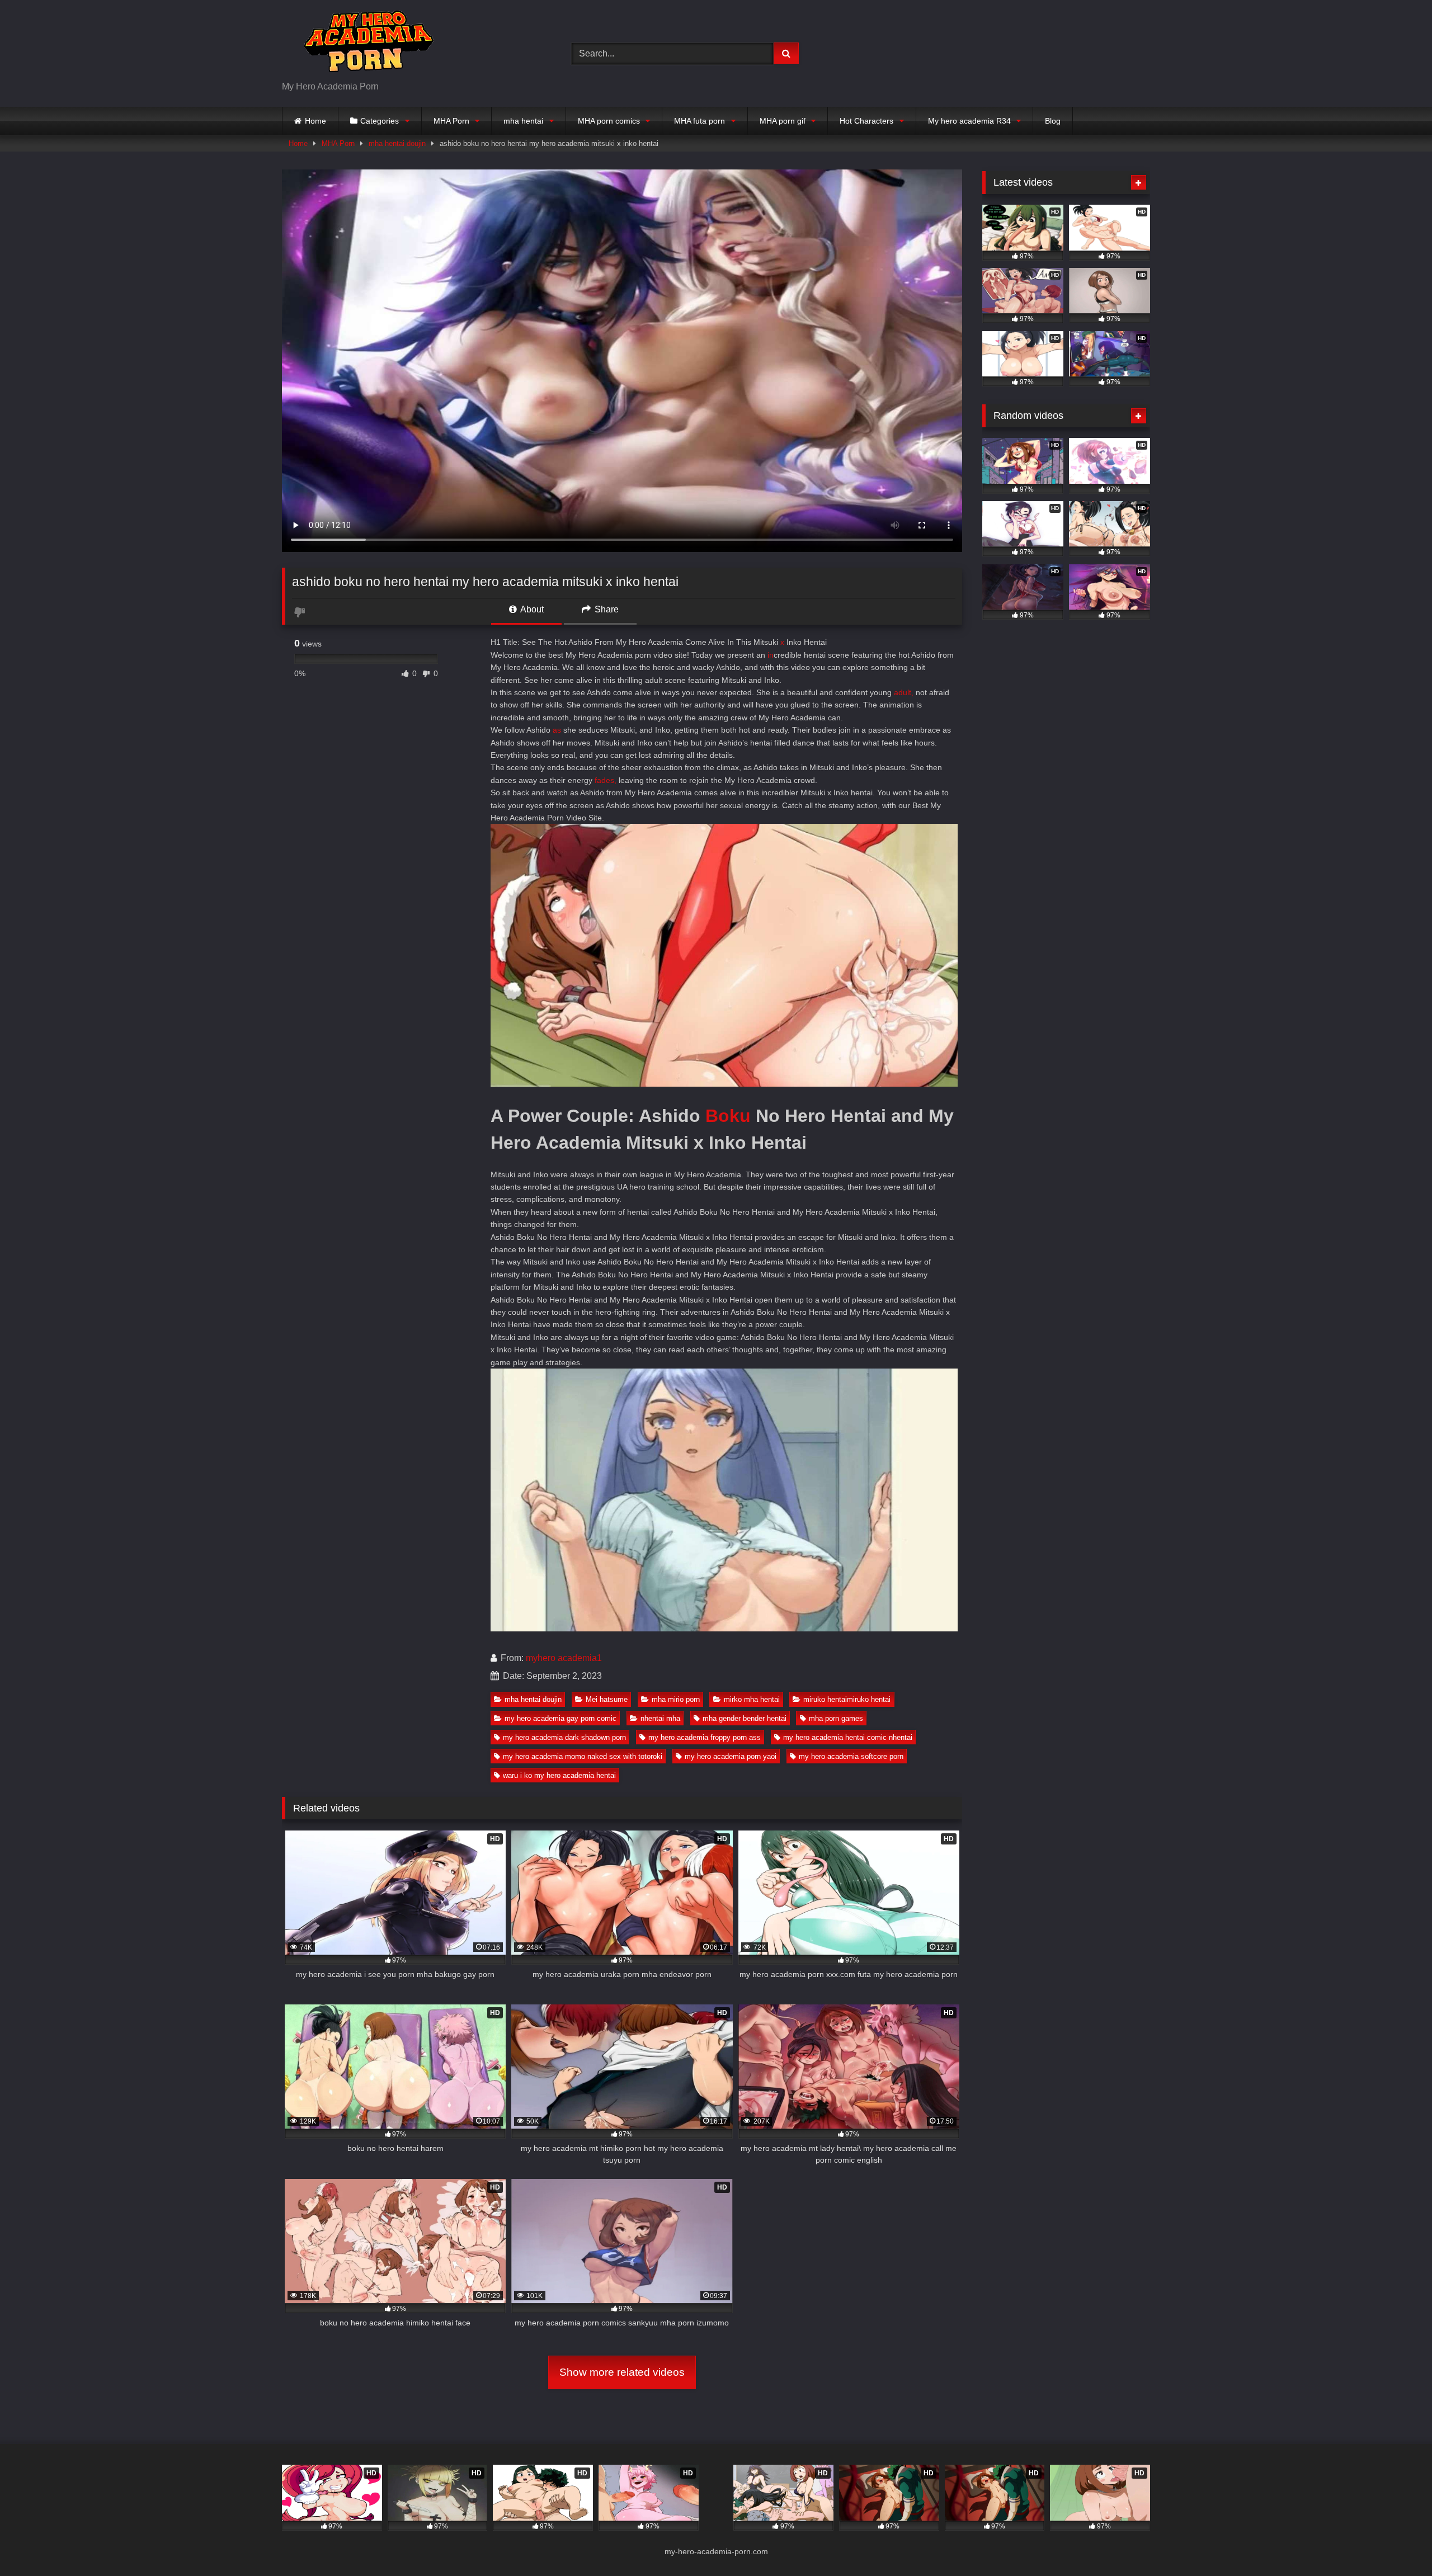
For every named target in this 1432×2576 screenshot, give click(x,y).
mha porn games (836, 1718)
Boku (728, 1116)
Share (606, 609)
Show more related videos (622, 2372)
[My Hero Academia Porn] (366, 44)
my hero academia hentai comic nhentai (848, 1737)
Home (315, 121)
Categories (380, 121)
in (771, 655)
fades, (606, 780)
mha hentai (523, 121)
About (531, 609)
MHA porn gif (783, 121)
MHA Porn (451, 121)
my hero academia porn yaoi (731, 1756)
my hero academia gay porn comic (560, 1718)
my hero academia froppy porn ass (705, 1737)
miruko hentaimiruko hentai (847, 1699)
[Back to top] (1397, 2543)
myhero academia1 (564, 1658)
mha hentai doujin (397, 143)
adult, (904, 692)
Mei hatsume (607, 1699)
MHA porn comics (609, 121)
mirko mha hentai (752, 1699)
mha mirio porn (676, 1699)
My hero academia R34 (969, 121)
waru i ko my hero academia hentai (559, 1775)
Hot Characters (866, 121)
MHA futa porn (699, 121)
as (557, 730)
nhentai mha (660, 1718)
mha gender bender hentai (745, 1718)
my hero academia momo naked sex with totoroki (583, 1756)
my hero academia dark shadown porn (564, 1737)
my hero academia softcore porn (851, 1756)
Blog (1053, 121)
